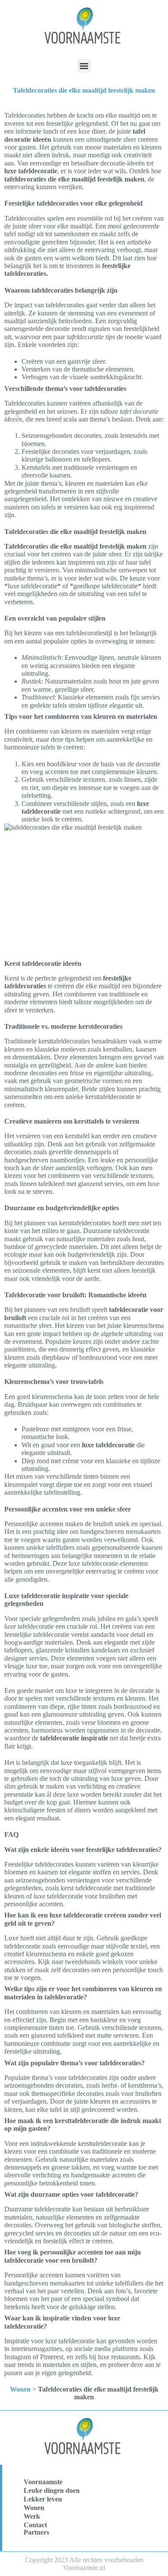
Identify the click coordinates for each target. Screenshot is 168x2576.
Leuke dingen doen (52, 2490)
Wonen (20, 2389)
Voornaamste (43, 2482)
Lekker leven (43, 2499)
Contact (35, 2525)
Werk (32, 2516)
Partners (36, 2532)
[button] (84, 66)
